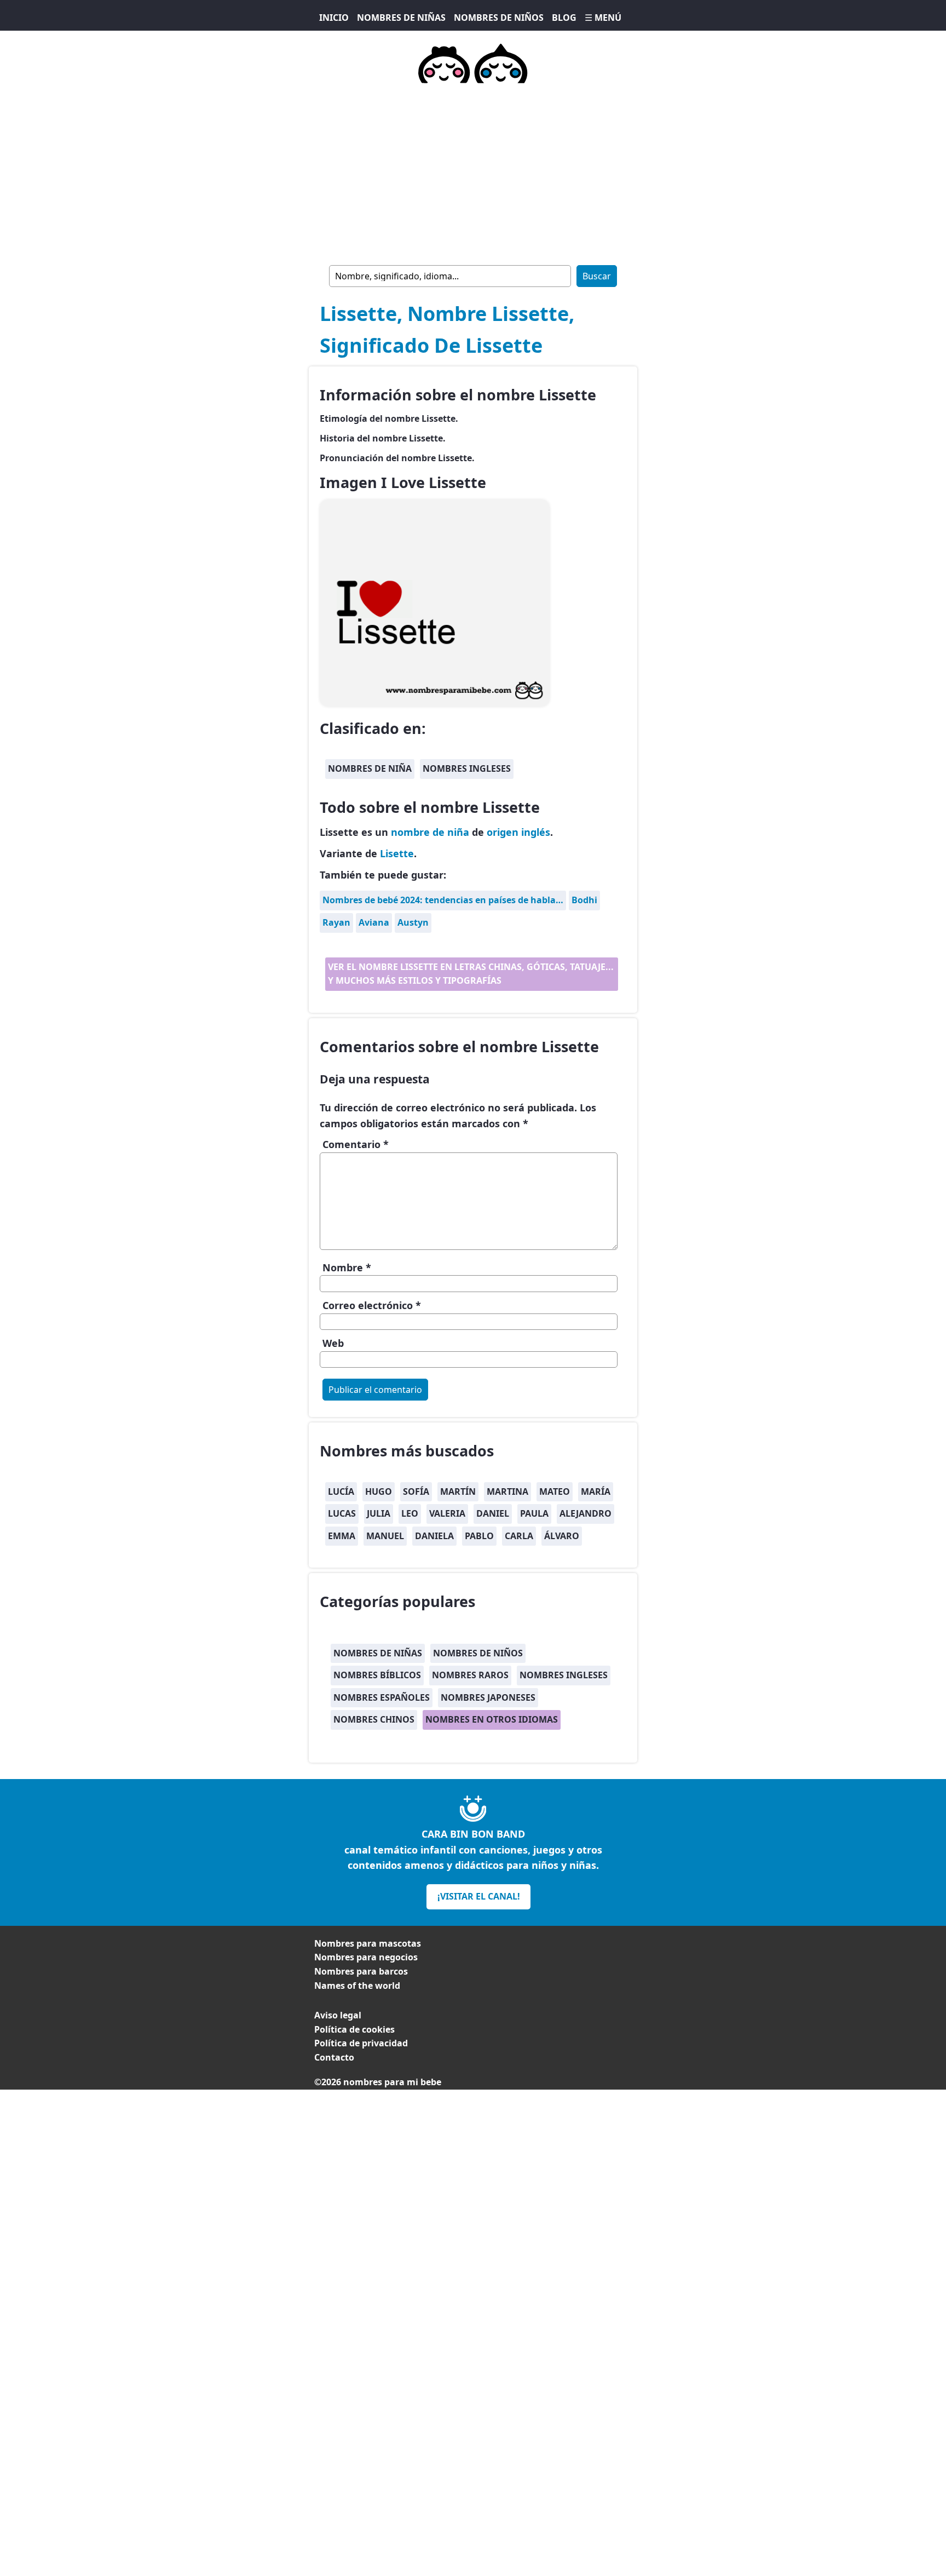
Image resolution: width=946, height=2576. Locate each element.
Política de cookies (354, 2029)
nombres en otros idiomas (492, 1719)
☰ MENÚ (603, 18)
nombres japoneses (488, 1697)
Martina (507, 1491)
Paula (534, 1513)
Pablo (479, 1536)
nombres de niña (370, 768)
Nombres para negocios (366, 1957)
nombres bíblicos (377, 1675)
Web (333, 1343)
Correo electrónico (372, 1305)
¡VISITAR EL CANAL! (479, 1896)
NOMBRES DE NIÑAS (401, 18)
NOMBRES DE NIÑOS (499, 18)
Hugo (379, 1491)
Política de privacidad (361, 2043)
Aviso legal (338, 2015)
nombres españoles (382, 1697)
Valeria (447, 1513)
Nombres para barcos (361, 1971)
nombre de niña (430, 832)
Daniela (434, 1536)
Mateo (555, 1491)
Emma (342, 1536)
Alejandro (586, 1513)
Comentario (356, 1144)
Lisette (397, 853)
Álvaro (562, 1536)
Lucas (342, 1513)
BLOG (564, 18)
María (596, 1491)
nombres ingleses (467, 768)
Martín (458, 1491)
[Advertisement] (473, 2166)
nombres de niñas (378, 1653)
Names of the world (357, 1986)
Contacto (334, 2057)
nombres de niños (478, 1653)
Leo (410, 1513)
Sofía (416, 1491)
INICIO (334, 18)
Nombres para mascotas (368, 1943)
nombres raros (470, 1675)
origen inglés (518, 832)
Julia (379, 1513)
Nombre (347, 1267)
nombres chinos (374, 1719)
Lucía (341, 1491)
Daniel (493, 1513)
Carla (519, 1536)
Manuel (385, 1536)
